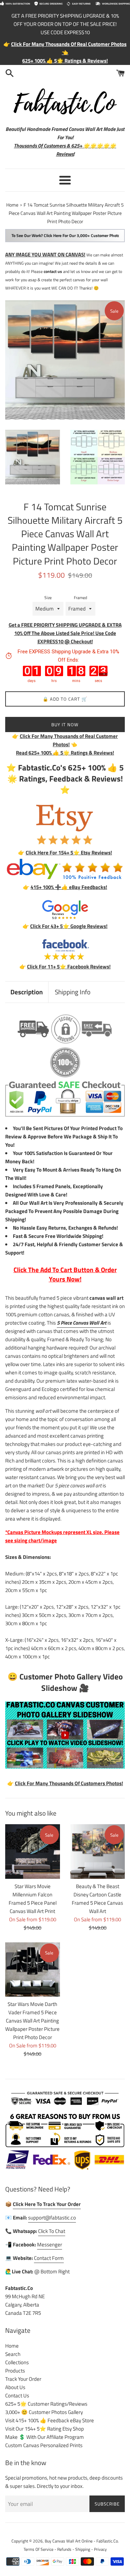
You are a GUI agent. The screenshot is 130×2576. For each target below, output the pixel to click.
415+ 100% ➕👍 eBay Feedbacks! (69, 887)
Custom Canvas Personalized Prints (44, 2445)
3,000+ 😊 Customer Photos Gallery (44, 2412)
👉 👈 (65, 740)
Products (15, 2371)
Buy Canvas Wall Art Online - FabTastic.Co (81, 2541)
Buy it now (65, 724)
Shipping (83, 2549)
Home (12, 2346)
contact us (53, 271)
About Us (15, 2387)
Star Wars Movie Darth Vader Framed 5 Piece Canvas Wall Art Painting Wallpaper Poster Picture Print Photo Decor (32, 2021)
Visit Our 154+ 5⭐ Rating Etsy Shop (45, 2429)
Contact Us (17, 2395)
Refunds (64, 2549)
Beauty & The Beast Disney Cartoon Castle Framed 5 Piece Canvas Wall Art (97, 1899)
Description (27, 992)
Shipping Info (73, 992)
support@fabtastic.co (52, 2218)
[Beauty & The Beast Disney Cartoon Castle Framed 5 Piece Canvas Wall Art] (98, 1851)
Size (48, 598)
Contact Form (49, 2258)
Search (13, 2354)
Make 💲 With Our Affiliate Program (45, 2437)
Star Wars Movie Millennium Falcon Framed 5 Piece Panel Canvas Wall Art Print (33, 1899)
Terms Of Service (38, 2549)
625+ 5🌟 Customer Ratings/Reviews (46, 2404)
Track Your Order (23, 2379)
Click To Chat (52, 2231)
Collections (17, 2362)
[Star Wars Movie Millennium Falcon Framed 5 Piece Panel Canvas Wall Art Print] (33, 1851)
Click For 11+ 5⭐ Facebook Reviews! (69, 967)
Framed (80, 598)
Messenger (50, 2244)
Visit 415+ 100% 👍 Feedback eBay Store (50, 2420)
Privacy (100, 2549)
